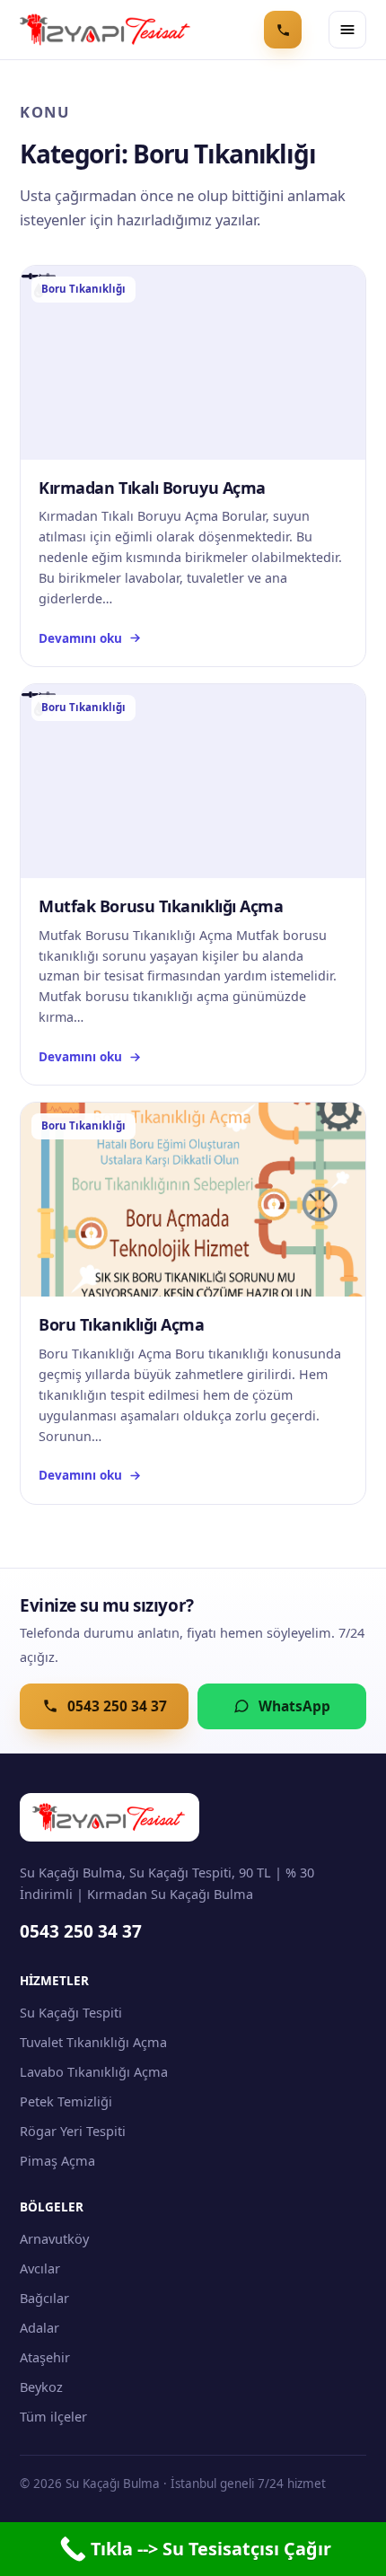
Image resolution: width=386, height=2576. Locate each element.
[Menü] (347, 30)
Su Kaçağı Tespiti (71, 2012)
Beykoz (41, 2387)
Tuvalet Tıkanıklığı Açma (93, 2042)
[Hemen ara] (283, 30)
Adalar (39, 2327)
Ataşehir (45, 2357)
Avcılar (40, 2268)
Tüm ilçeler (53, 2416)
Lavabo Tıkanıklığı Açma (94, 2071)
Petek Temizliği (66, 2101)
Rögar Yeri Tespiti (73, 2131)
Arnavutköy (54, 2238)
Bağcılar (44, 2298)
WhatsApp (294, 1706)
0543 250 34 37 (117, 1706)
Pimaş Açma (57, 2160)
